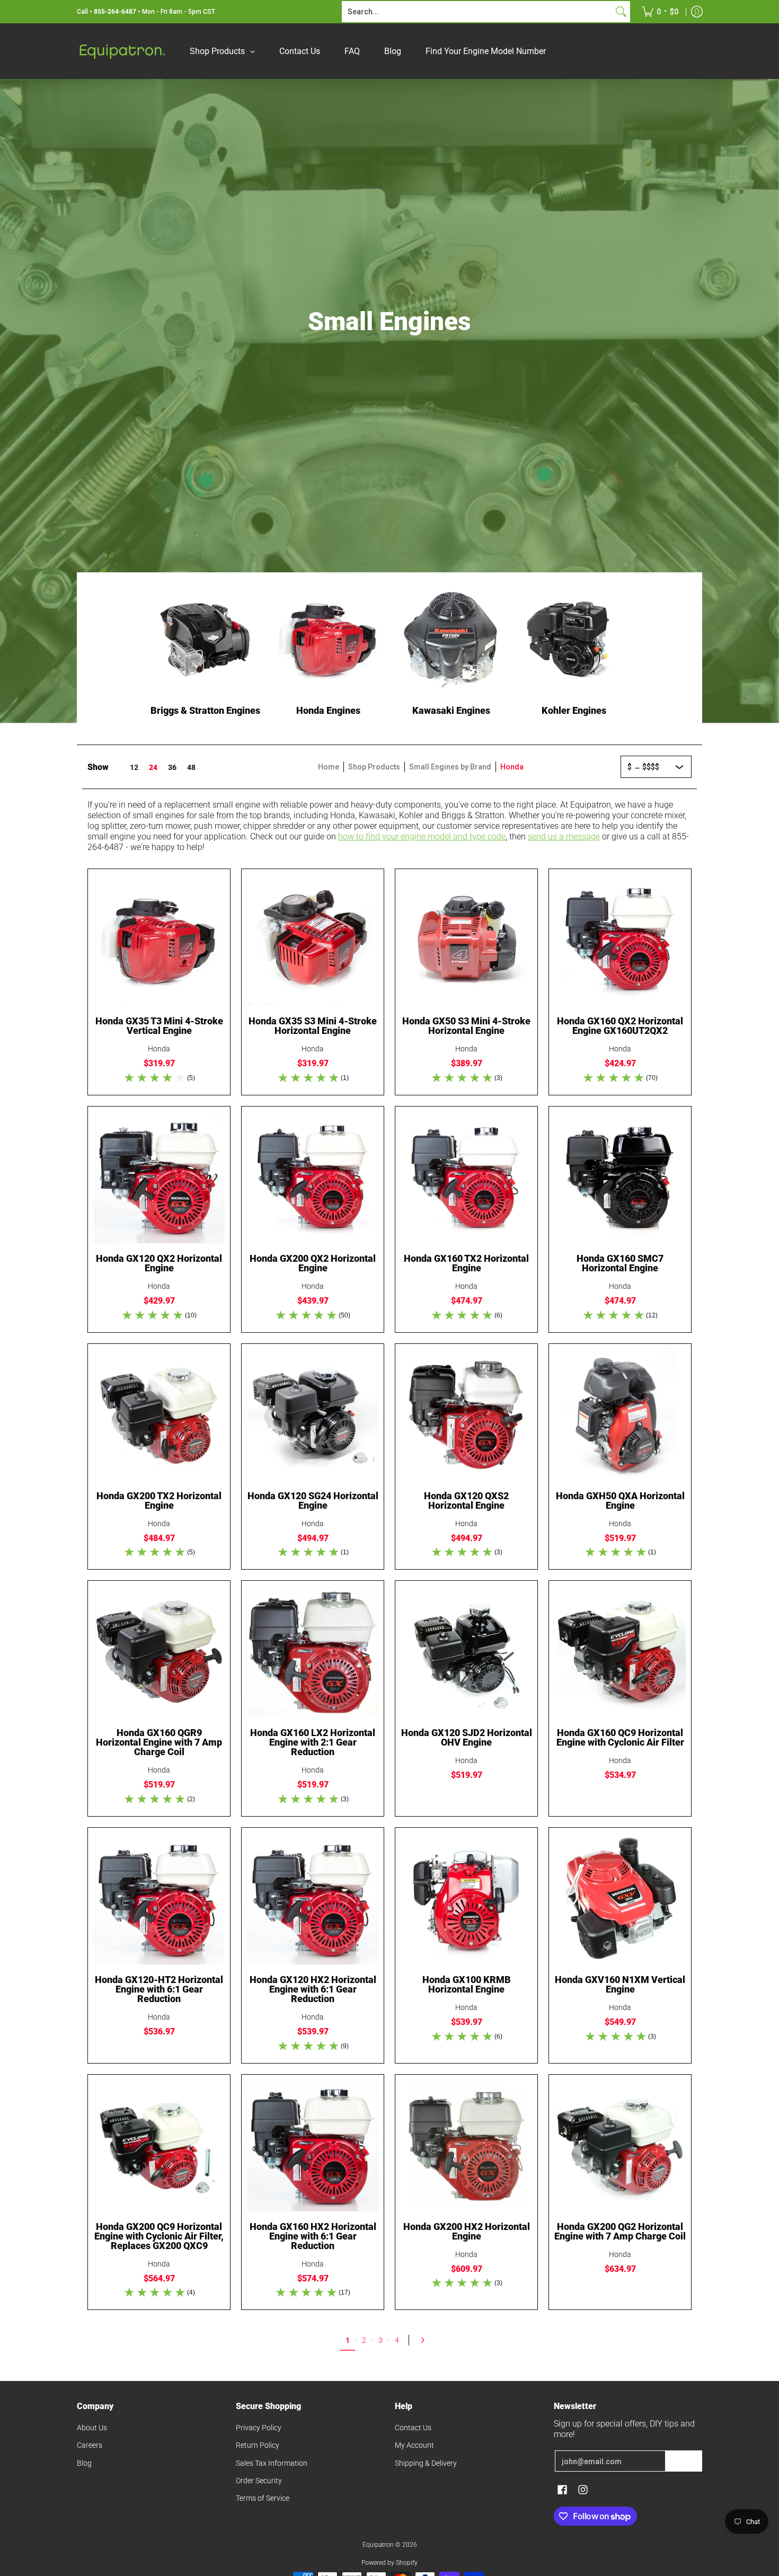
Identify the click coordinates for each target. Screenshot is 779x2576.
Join (684, 2461)
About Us (92, 2428)
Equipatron (378, 2545)
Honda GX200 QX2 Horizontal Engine (313, 1263)
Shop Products (374, 767)
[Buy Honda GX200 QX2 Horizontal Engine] (313, 1178)
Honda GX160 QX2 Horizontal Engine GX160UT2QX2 (620, 1026)
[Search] (621, 12)
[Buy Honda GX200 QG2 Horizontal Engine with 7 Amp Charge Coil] (620, 2146)
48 (191, 767)
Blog (84, 2463)
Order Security (259, 2481)
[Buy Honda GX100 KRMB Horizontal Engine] (466, 1899)
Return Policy (258, 2445)
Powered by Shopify (389, 2563)
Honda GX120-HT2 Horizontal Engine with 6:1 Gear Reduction (159, 1989)
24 (153, 767)
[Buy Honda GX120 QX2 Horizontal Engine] (159, 1178)
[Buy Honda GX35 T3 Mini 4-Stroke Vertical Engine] (159, 940)
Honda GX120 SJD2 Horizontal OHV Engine (467, 1737)
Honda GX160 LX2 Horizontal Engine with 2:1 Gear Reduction (313, 1742)
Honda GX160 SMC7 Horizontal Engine (620, 1263)
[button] (562, 2490)
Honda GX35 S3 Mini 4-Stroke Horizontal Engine (313, 1026)
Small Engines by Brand (450, 767)
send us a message (564, 836)
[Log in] (697, 12)
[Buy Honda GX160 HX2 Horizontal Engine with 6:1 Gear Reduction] (313, 2146)
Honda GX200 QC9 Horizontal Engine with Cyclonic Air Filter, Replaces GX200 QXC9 (159, 2236)
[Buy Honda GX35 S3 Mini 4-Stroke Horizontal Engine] (313, 940)
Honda (159, 1049)
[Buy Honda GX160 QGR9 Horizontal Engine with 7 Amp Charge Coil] (159, 1652)
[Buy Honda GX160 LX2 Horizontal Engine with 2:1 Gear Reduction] (313, 1652)
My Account (414, 2445)
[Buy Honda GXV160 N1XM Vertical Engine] (620, 1899)
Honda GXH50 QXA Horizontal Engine (620, 1501)
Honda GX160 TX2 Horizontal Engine (466, 1263)
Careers (90, 2445)
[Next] (426, 2340)
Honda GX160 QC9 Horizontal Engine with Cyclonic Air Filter (620, 1737)
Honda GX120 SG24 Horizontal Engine (313, 1501)
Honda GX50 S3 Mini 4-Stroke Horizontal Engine (466, 1026)
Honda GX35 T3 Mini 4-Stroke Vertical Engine (159, 1026)
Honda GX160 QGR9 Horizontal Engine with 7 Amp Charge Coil (159, 1742)
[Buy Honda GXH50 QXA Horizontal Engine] (620, 1415)
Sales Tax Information (272, 2463)
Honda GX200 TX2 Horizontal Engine (159, 1501)
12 (134, 767)
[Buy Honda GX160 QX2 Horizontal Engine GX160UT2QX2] (620, 940)
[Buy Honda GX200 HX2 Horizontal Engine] (466, 2146)
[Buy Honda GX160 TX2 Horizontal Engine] (466, 1178)
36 (172, 767)
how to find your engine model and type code (422, 836)
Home (329, 767)
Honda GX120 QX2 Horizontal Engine (159, 1263)
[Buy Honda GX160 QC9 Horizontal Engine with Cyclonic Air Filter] (620, 1652)
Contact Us (413, 2428)
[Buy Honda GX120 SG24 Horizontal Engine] (313, 1415)
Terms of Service (263, 2498)
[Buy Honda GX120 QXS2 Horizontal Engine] (466, 1415)
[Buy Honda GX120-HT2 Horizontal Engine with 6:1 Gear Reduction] (159, 1899)
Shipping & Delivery (426, 2463)
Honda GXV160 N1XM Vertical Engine (620, 1984)
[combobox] (477, 12)
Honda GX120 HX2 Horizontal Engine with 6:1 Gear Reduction (313, 1989)
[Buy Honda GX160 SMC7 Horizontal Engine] (620, 1178)
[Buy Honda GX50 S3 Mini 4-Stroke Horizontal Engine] (466, 940)
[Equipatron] (122, 51)
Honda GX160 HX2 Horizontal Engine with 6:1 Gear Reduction (313, 2236)
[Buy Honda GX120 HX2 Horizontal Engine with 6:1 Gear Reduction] (313, 1899)
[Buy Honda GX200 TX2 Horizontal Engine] (159, 1415)
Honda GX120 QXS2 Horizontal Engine (466, 1501)
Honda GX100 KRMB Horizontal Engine (467, 1984)
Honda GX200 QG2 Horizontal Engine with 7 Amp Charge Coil (620, 2231)
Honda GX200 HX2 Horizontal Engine (467, 2231)
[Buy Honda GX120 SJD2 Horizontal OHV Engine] (466, 1652)
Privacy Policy (259, 2428)
